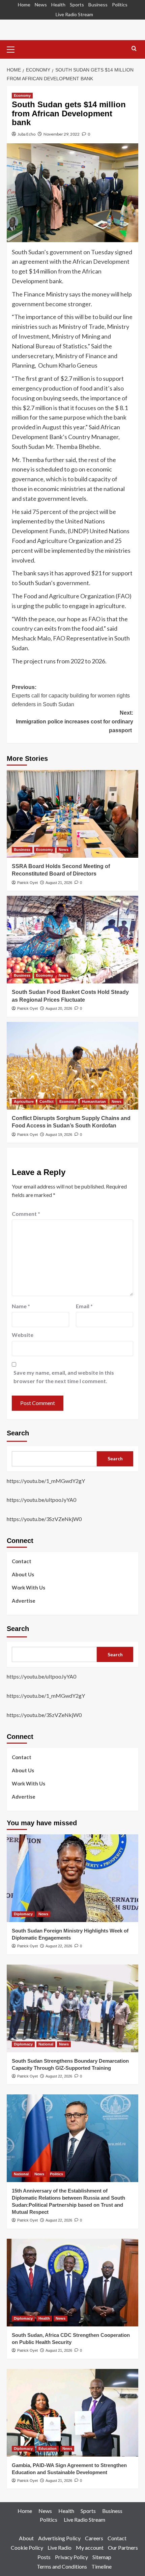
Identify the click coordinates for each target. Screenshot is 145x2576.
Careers (94, 2538)
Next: (75, 721)
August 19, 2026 (59, 1135)
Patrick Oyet (27, 883)
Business (98, 5)
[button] (13, 49)
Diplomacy (23, 1914)
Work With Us (28, 1587)
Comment (26, 1214)
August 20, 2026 (59, 1008)
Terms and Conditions (62, 2566)
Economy (22, 95)
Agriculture (24, 1101)
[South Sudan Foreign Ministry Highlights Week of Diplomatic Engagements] (72, 1878)
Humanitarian (94, 1101)
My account (90, 2548)
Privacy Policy (71, 2557)
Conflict (47, 1101)
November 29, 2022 (62, 134)
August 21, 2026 (59, 883)
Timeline (101, 2566)
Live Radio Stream (74, 14)
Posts (44, 2557)
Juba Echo (26, 134)
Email (84, 1306)
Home (24, 5)
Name (21, 1306)
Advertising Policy (59, 2538)
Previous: (71, 696)
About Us (23, 1574)
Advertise (24, 1601)
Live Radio (60, 2548)
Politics (120, 5)
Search (18, 1433)
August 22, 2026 (59, 1946)
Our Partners (123, 2548)
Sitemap (102, 2557)
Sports (77, 5)
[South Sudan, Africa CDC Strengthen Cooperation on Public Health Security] (72, 2283)
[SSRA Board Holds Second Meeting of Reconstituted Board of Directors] (72, 814)
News (41, 5)
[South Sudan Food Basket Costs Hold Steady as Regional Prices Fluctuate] (72, 940)
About (26, 2538)
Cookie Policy (27, 2548)
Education (48, 2449)
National (46, 2044)
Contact (22, 1561)
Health (58, 5)
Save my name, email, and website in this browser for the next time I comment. (64, 1377)
